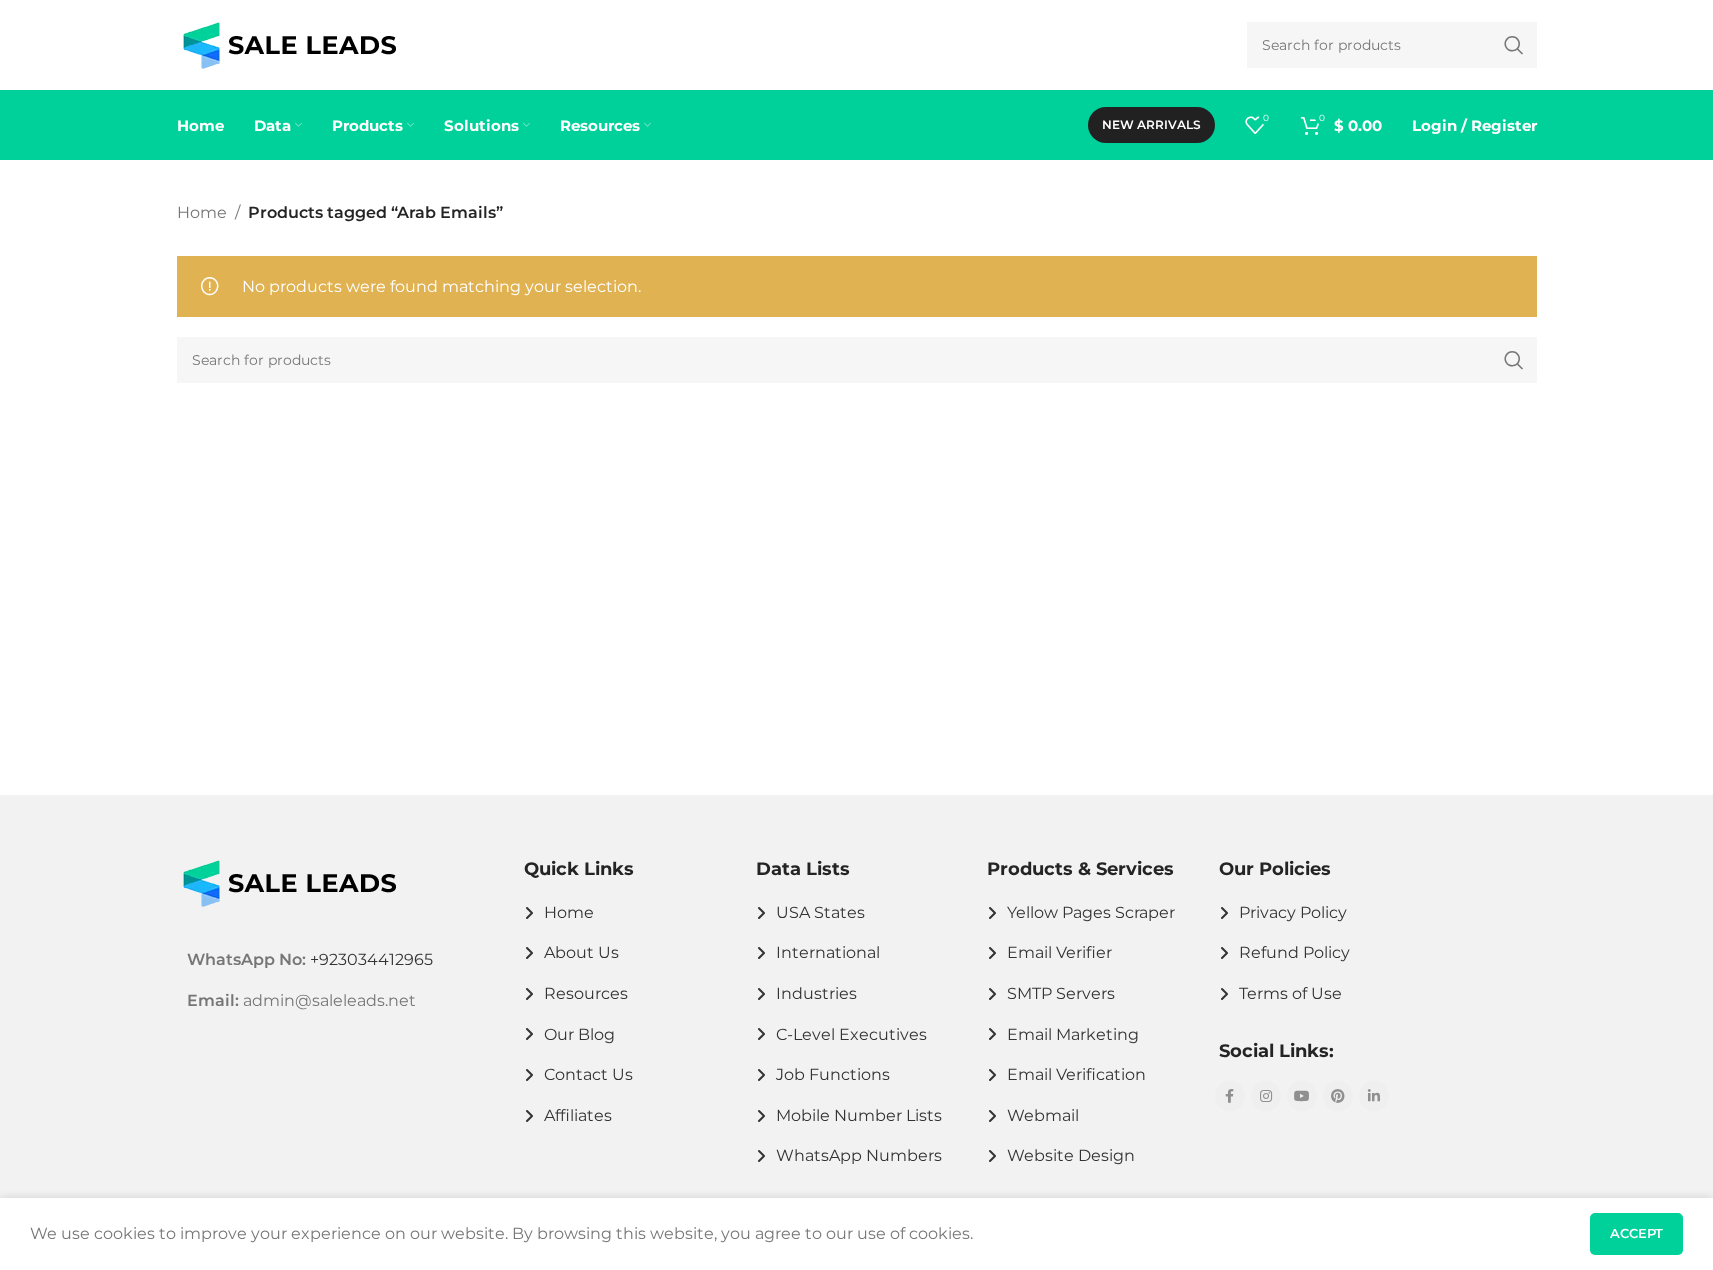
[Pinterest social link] (1338, 1096)
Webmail (1043, 1115)
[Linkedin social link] (1374, 1096)
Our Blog (579, 1034)
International (828, 952)
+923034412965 (371, 959)
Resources (586, 993)
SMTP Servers (1061, 993)
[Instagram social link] (1266, 1096)
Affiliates (578, 1115)
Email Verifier (1059, 952)
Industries (816, 993)
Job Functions (833, 1074)
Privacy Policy (1293, 912)
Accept (1636, 1233)
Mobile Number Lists (859, 1115)
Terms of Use (1290, 993)
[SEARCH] (1514, 360)
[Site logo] (289, 43)
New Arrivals (1151, 124)
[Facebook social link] (1230, 1096)
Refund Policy (1294, 952)
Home (202, 212)
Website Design (1071, 1155)
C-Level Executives (851, 1034)
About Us (581, 952)
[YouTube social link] (1302, 1096)
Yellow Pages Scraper (1091, 912)
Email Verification (1076, 1074)
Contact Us (588, 1074)
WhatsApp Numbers (859, 1155)
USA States (820, 912)
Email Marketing (1073, 1034)
